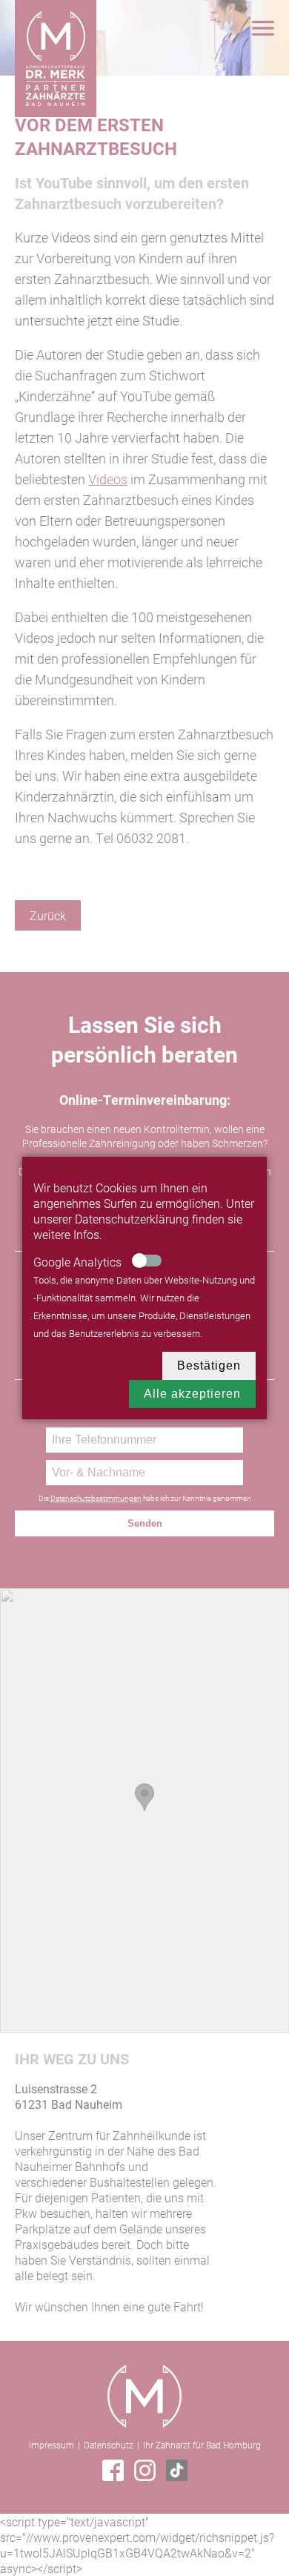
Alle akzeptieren (192, 1394)
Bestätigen (209, 1365)
